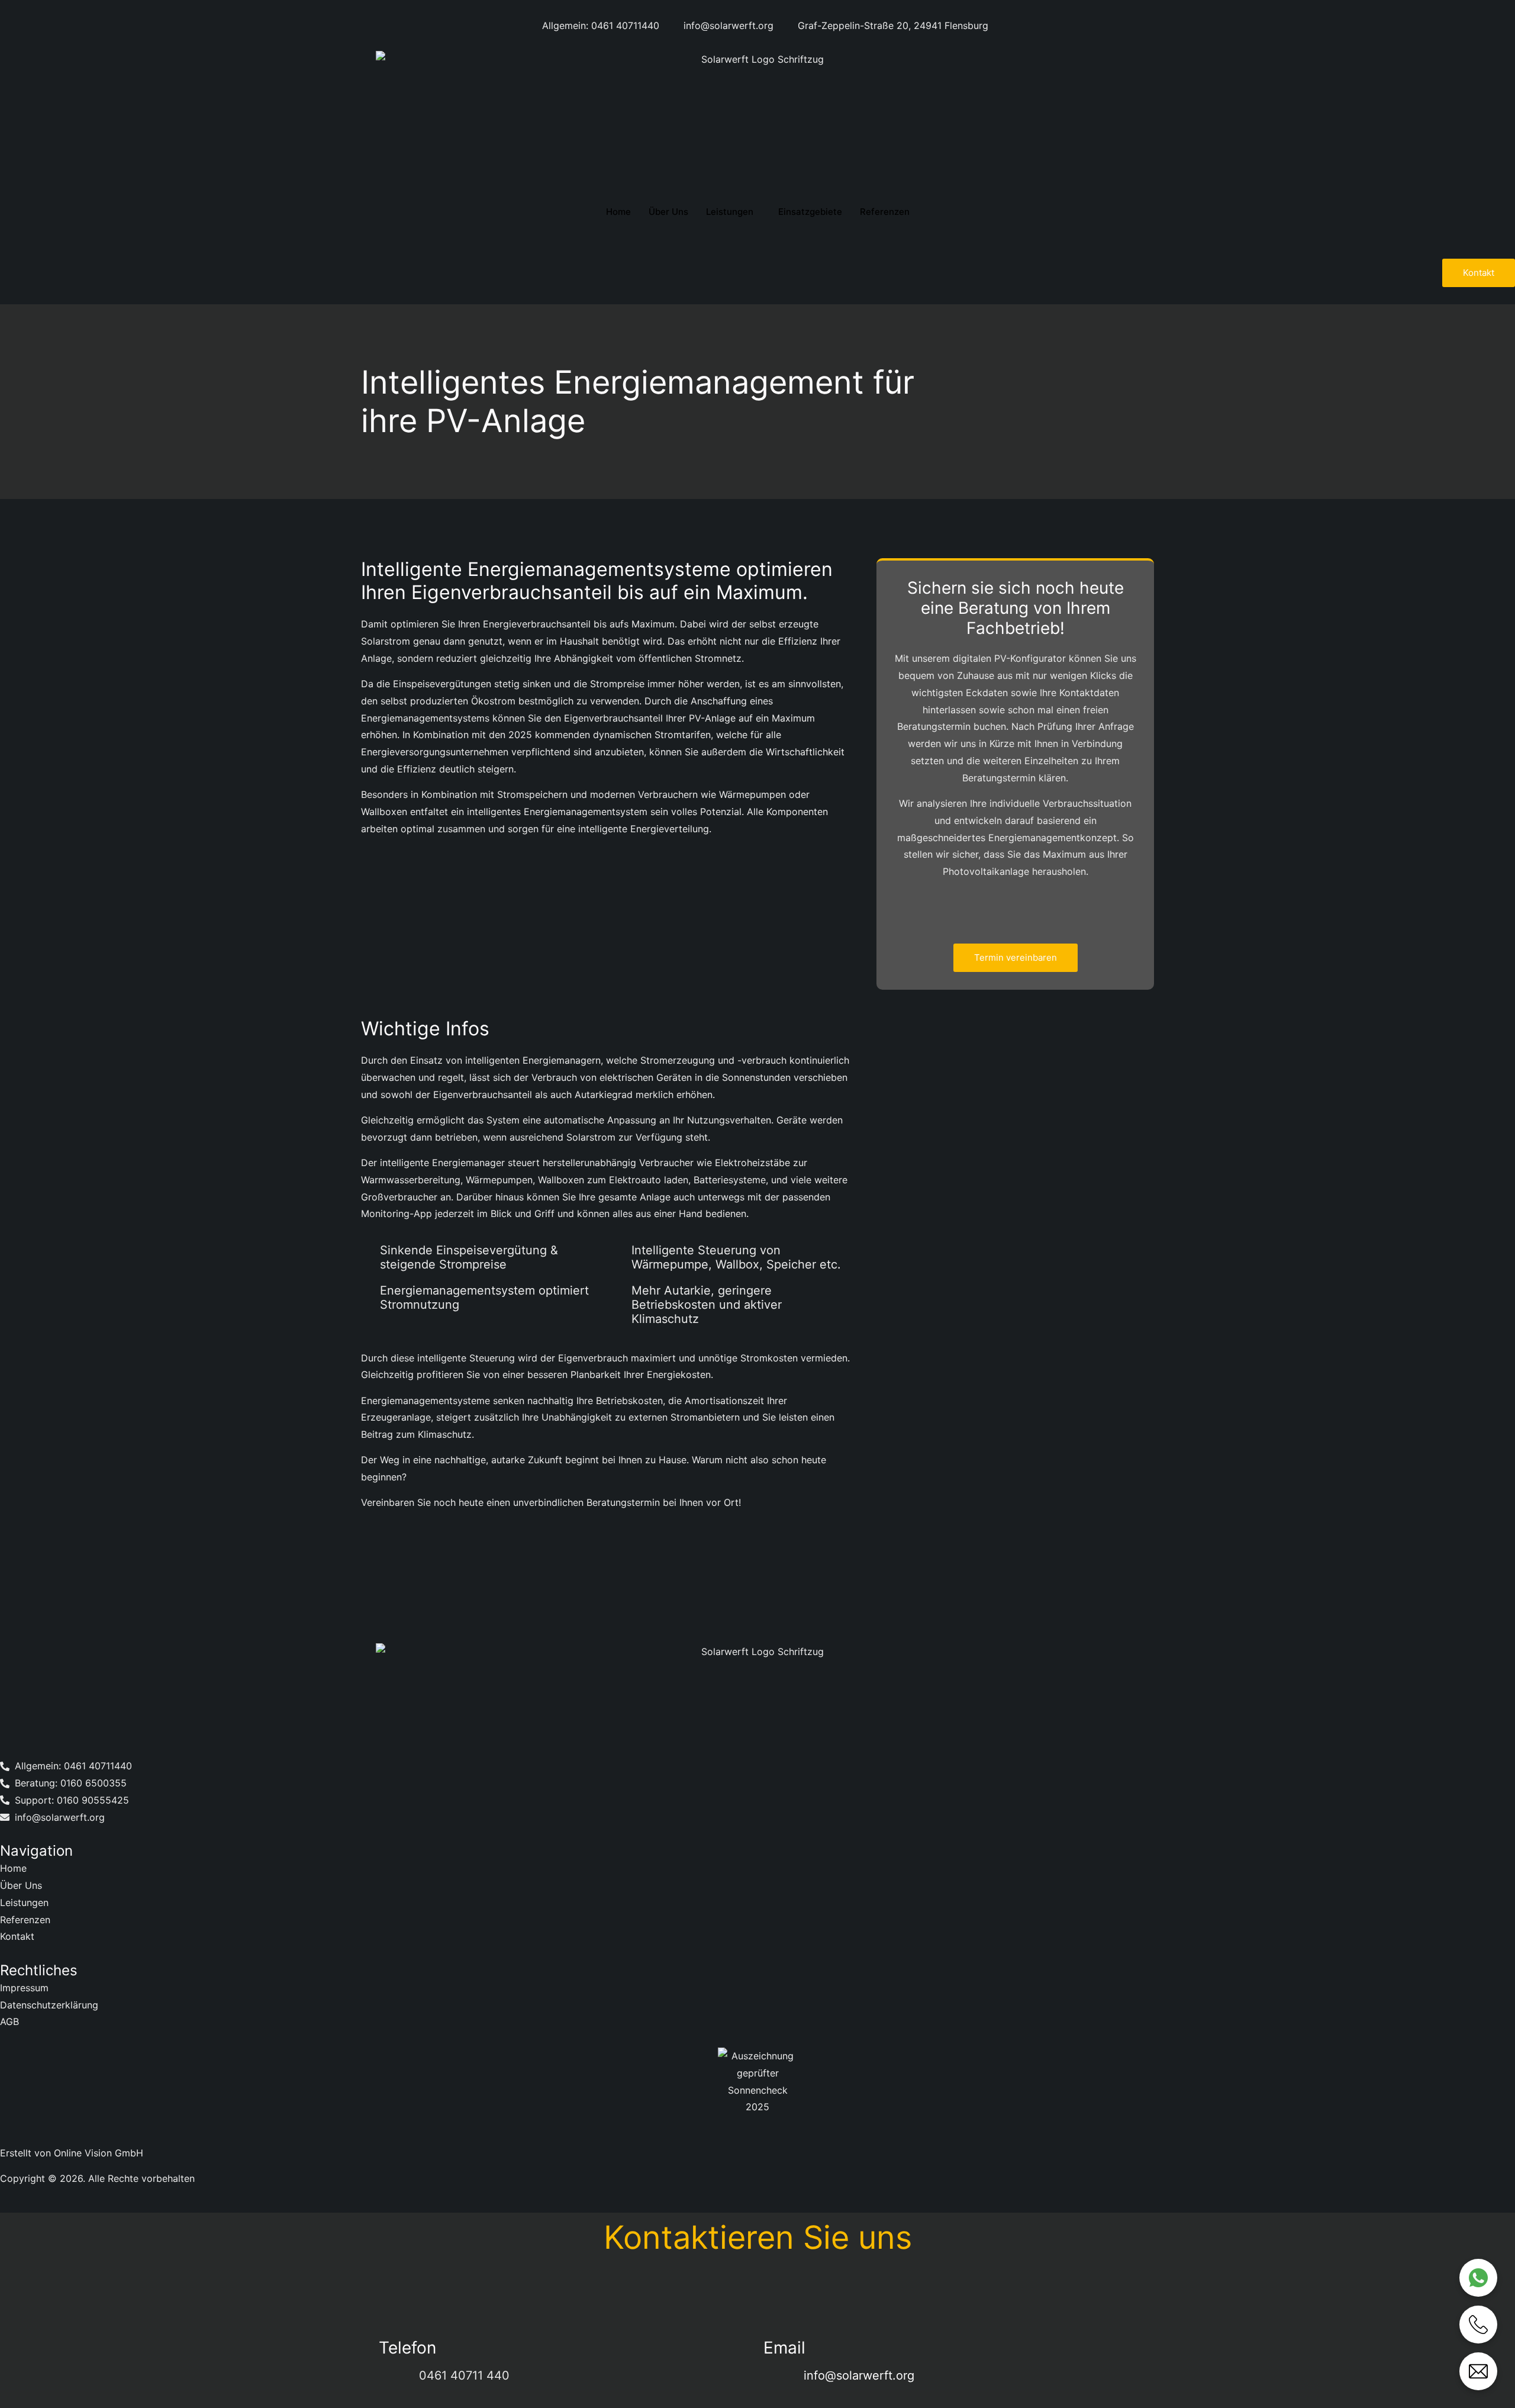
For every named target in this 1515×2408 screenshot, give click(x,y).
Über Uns (668, 212)
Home (618, 212)
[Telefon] (1478, 2325)
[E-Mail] (1478, 2371)
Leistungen (730, 212)
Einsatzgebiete (810, 212)
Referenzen (885, 212)
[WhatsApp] (1478, 2278)
